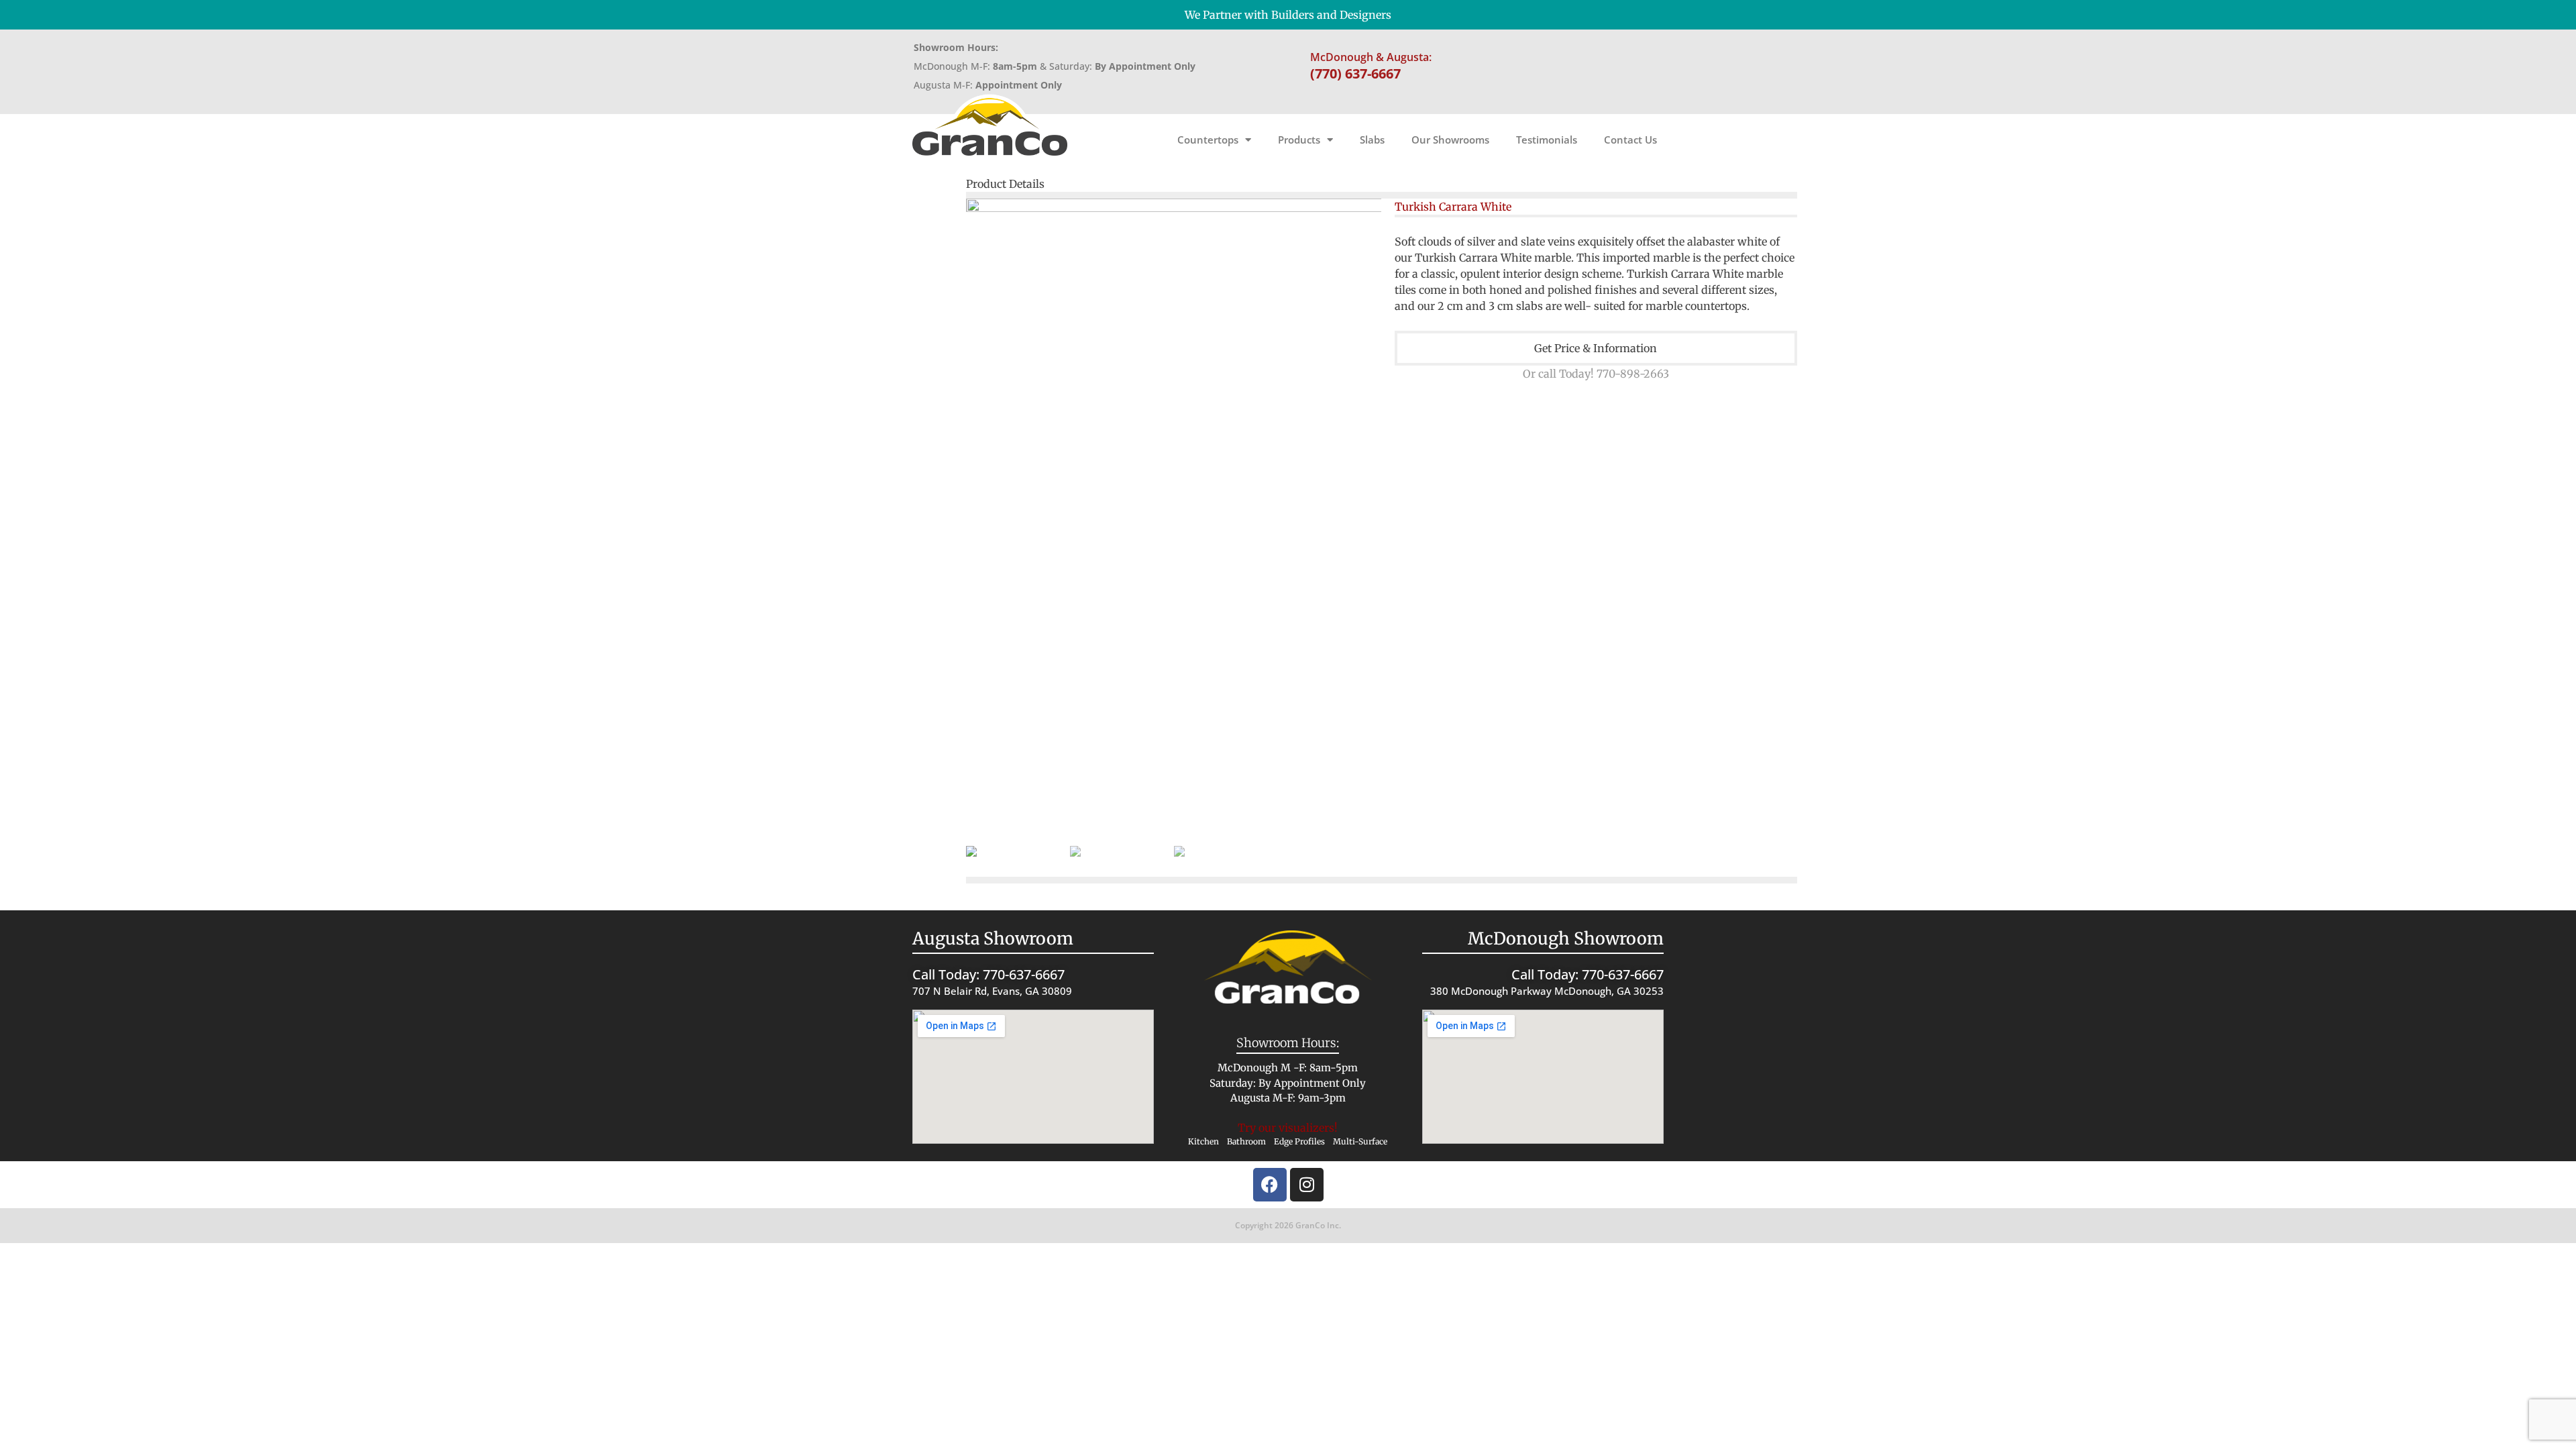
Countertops (1208, 140)
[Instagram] (1307, 1185)
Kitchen (1203, 1141)
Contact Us (1630, 140)
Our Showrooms (1450, 140)
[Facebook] (1270, 1185)
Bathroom (1246, 1141)
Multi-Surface (1360, 1141)
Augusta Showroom (993, 938)
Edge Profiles (1299, 1141)
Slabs (1372, 140)
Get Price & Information (1596, 348)
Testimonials (1547, 140)
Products (1299, 140)
